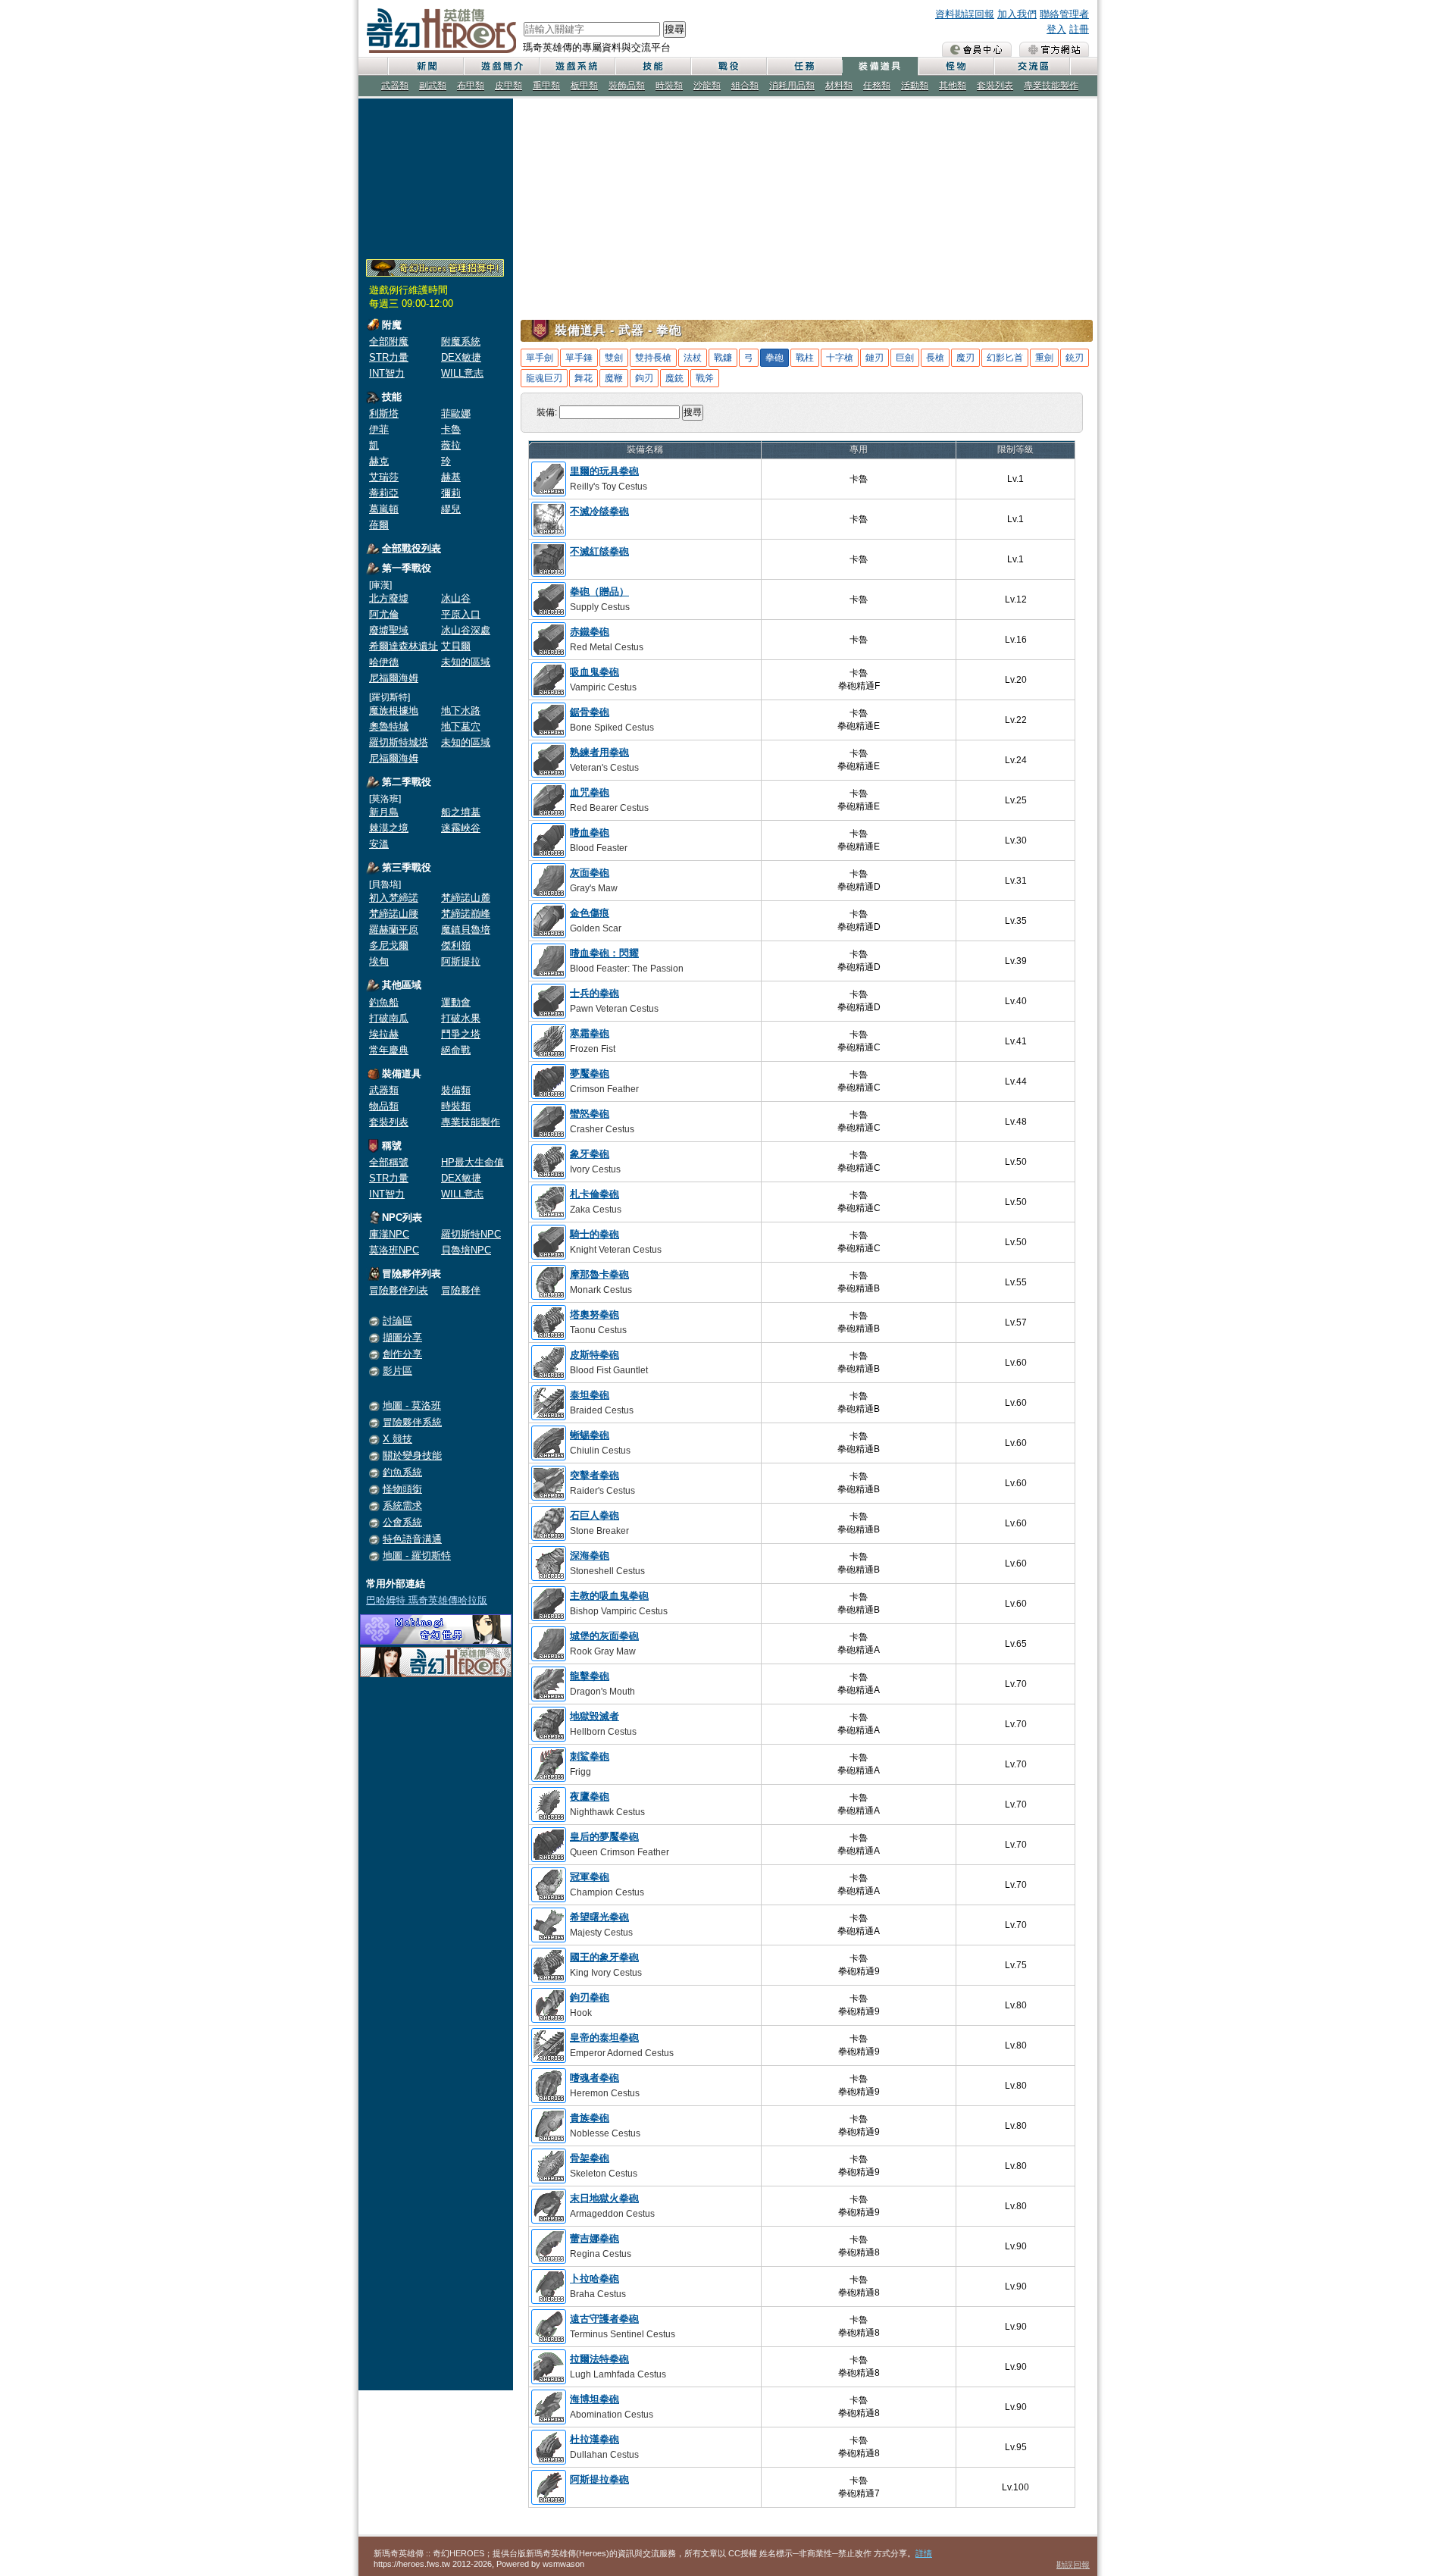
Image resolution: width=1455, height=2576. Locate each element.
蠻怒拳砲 (590, 1114)
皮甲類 (508, 86)
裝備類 (456, 1090)
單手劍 (540, 358)
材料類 (839, 86)
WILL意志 (462, 373)
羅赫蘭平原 (394, 930)
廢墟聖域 (389, 630)
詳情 (924, 2553)
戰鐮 (723, 358)
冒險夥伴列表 (399, 1290)
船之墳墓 (461, 812)
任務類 (877, 86)
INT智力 (387, 373)
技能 (652, 66)
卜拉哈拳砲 (595, 2279)
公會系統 (402, 1522)
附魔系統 (461, 341)
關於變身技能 (412, 1455)
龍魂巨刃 (544, 378)
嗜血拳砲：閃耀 (604, 953)
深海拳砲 (590, 1556)
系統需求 (402, 1506)
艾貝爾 (456, 646)
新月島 (384, 812)
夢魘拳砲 (590, 1074)
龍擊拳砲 (590, 1676)
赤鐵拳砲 (590, 632)
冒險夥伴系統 (412, 1422)
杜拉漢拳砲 (595, 2439)
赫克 (379, 461)
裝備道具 (880, 66)
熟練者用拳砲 (599, 752)
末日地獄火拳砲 (604, 2198)
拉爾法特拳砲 (599, 2359)
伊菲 (379, 429)
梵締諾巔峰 (466, 914)
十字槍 (840, 358)
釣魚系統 (402, 1472)
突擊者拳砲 (595, 1475)
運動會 (456, 1002)
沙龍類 (707, 86)
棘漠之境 (389, 828)
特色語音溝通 (412, 1539)
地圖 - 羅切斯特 (417, 1556)
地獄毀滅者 (595, 1716)
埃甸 (379, 961)
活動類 (915, 86)
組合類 (745, 86)
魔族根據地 (394, 711)
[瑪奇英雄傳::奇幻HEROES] (436, 1674)
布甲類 (471, 86)
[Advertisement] (436, 176)
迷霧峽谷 (461, 828)
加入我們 (1017, 14)
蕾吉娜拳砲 (595, 2238)
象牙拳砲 (590, 1154)
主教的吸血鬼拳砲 (609, 1596)
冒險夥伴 (461, 1290)
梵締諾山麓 (466, 898)
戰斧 (705, 378)
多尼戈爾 (389, 945)
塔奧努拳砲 (595, 1315)
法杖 (693, 358)
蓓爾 (379, 525)
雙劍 (614, 358)
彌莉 (451, 493)
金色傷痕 (590, 913)
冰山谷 (456, 598)
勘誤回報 (1073, 2565)
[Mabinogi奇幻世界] (436, 1641)
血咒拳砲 (590, 792)
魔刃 (965, 358)
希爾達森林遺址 (404, 646)
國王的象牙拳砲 (604, 1957)
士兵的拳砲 (595, 993)
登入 (1056, 29)
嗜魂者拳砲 (595, 2078)
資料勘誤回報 (965, 14)
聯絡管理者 (1064, 14)
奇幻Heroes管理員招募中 (435, 268)
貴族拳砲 (590, 2118)
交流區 (1031, 66)
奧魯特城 (389, 726)
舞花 (584, 378)
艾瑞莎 (384, 477)
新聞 (425, 66)
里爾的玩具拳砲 (604, 471)
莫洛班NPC (394, 1250)
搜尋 (674, 29)
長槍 (935, 358)
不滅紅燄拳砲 (599, 551)
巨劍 (905, 358)
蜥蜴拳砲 (590, 1435)
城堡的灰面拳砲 (604, 1636)
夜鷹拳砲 (590, 1797)
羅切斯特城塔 (399, 742)
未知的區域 (466, 662)
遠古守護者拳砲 (604, 2319)
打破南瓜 (389, 1018)
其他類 (953, 86)
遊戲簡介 (501, 66)
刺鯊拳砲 (590, 1756)
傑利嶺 (456, 945)
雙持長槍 (653, 358)
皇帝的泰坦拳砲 (604, 2038)
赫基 (451, 477)
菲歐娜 (456, 413)
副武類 (433, 86)
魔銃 (674, 378)
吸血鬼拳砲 (595, 672)
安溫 (379, 844)
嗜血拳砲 (590, 833)
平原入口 (461, 614)
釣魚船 (384, 1002)
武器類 (395, 86)
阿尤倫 (384, 614)
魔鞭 (614, 378)
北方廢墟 (389, 598)
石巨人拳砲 (595, 1515)
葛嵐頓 (384, 509)
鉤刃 (644, 378)
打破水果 (461, 1018)
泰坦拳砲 (590, 1395)
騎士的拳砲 (595, 1234)
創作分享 (402, 1354)
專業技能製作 (1051, 86)
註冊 (1079, 29)
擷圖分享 (402, 1337)
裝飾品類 (627, 86)
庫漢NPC (389, 1234)
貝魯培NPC (466, 1250)
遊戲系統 (577, 66)
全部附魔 (389, 341)
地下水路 (461, 711)
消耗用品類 (792, 86)
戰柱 (805, 358)
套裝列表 (995, 86)
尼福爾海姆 (394, 678)
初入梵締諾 (394, 898)
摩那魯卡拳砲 (599, 1274)
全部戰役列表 (411, 548)
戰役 (728, 66)
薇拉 (451, 445)
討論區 (397, 1321)
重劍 (1044, 358)
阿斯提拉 (461, 961)
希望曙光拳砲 (599, 1917)
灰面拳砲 (590, 873)
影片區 (397, 1371)
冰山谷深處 (466, 630)
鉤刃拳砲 (590, 1997)
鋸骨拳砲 (590, 712)
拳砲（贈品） (599, 592)
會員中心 (977, 49)
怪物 (956, 66)
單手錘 (579, 358)
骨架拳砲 (590, 2158)
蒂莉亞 (384, 493)
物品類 (384, 1106)
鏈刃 (875, 358)
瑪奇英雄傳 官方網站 (1054, 49)
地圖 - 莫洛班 (412, 1405)
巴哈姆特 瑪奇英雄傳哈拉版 (427, 1600)
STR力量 (389, 357)
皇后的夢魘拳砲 (604, 1837)
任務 (804, 66)
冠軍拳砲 (590, 1877)
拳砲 (774, 358)
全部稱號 (389, 1162)
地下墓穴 (461, 726)
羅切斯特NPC (471, 1234)
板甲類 (584, 86)
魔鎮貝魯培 (466, 930)
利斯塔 (384, 413)
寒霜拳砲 (590, 1033)
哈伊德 (384, 662)
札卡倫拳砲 (595, 1194)
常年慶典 (389, 1050)
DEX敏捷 (461, 357)
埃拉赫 (384, 1034)
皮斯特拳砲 (595, 1355)
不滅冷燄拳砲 (599, 511)
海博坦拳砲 (595, 2399)
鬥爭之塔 (461, 1034)
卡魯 (451, 429)
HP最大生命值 (472, 1162)
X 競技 (397, 1439)
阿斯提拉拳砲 (599, 2479)
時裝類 (669, 86)
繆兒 (451, 509)
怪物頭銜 (402, 1489)
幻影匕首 (1005, 358)
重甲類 (546, 86)
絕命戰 (456, 1050)
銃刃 (1075, 358)
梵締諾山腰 (394, 914)
